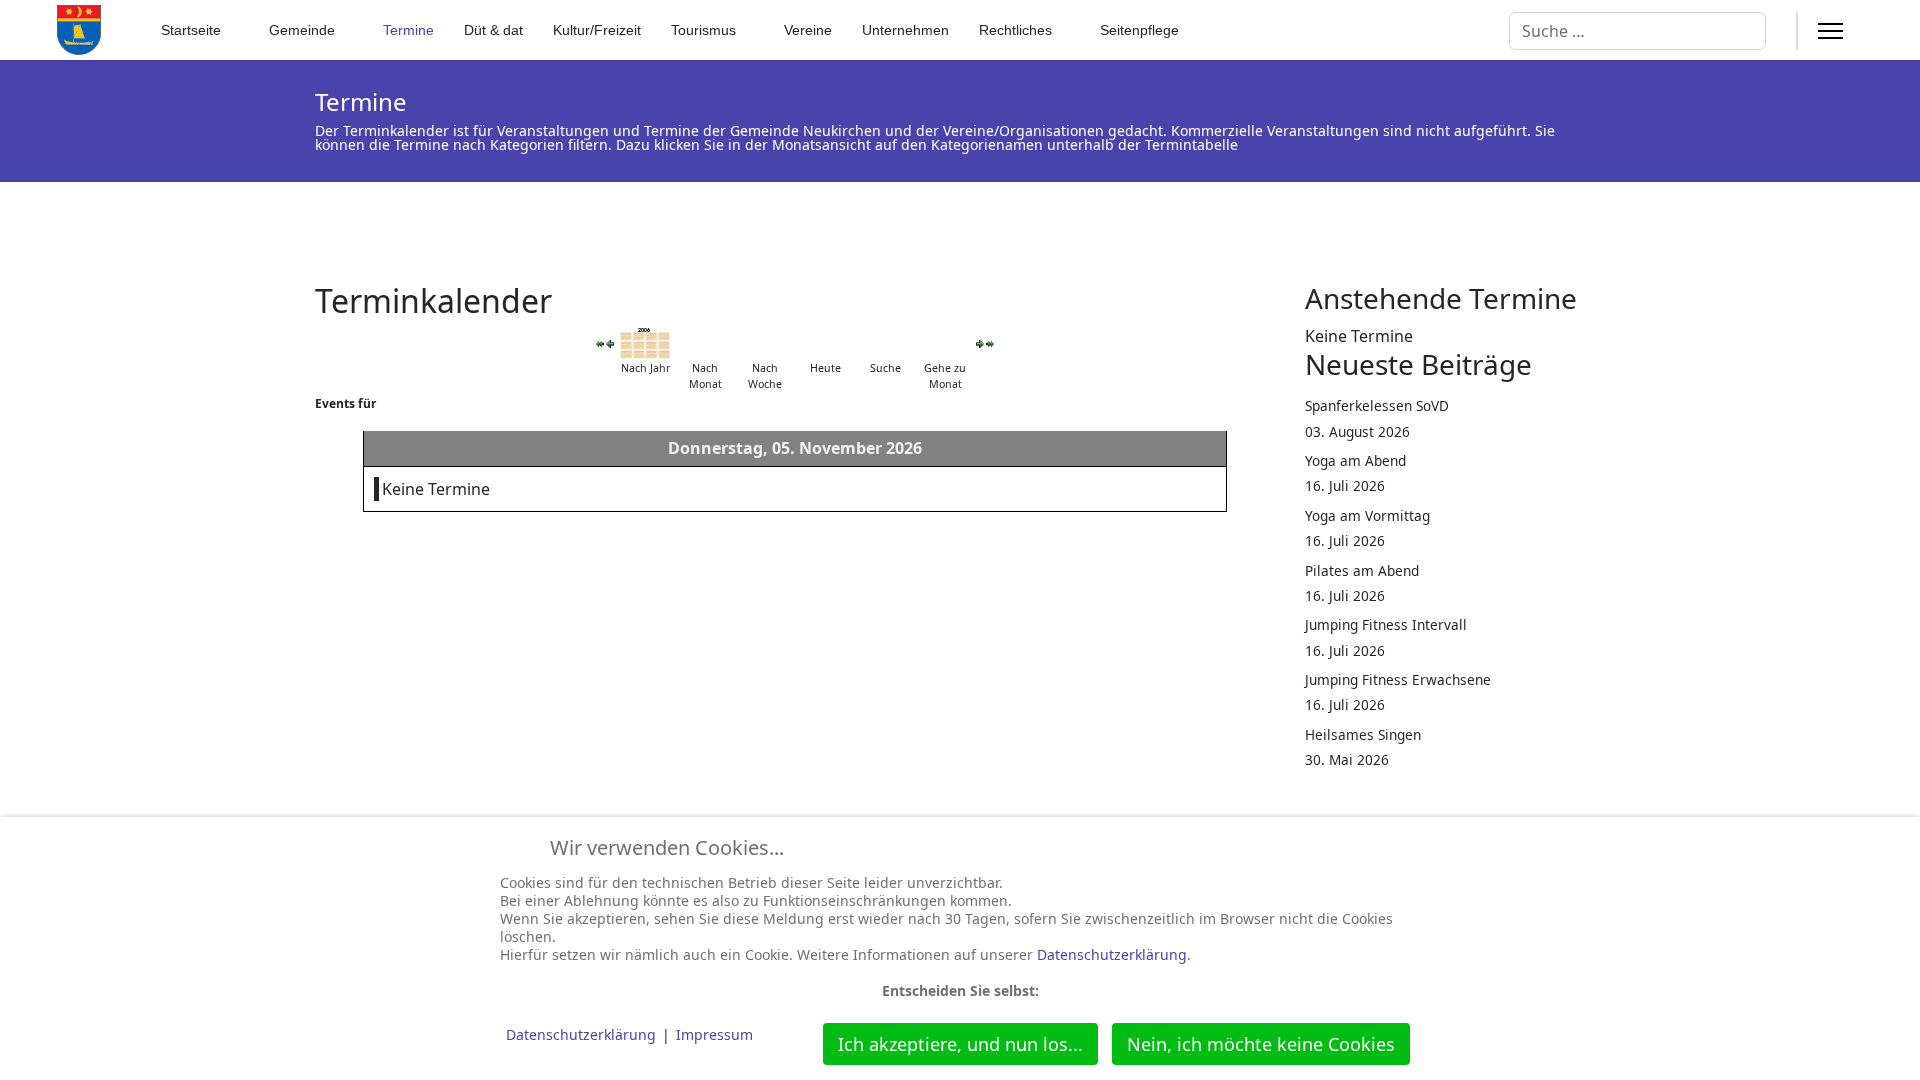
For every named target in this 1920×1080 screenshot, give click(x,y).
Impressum (714, 1034)
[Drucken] (1269, 289)
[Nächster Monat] (990, 343)
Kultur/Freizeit (597, 30)
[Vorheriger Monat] (600, 343)
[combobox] (1637, 31)
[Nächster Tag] (980, 344)
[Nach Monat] (705, 343)
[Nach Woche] (765, 343)
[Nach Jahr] (645, 343)
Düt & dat (493, 30)
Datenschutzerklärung (1112, 954)
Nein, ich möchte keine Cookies (1261, 1044)
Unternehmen (905, 30)
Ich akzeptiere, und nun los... (960, 1044)
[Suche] (885, 343)
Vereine (808, 30)
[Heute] (825, 343)
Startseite (191, 30)
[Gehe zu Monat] (945, 343)
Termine (408, 30)
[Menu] (1830, 31)
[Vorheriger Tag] (610, 344)
